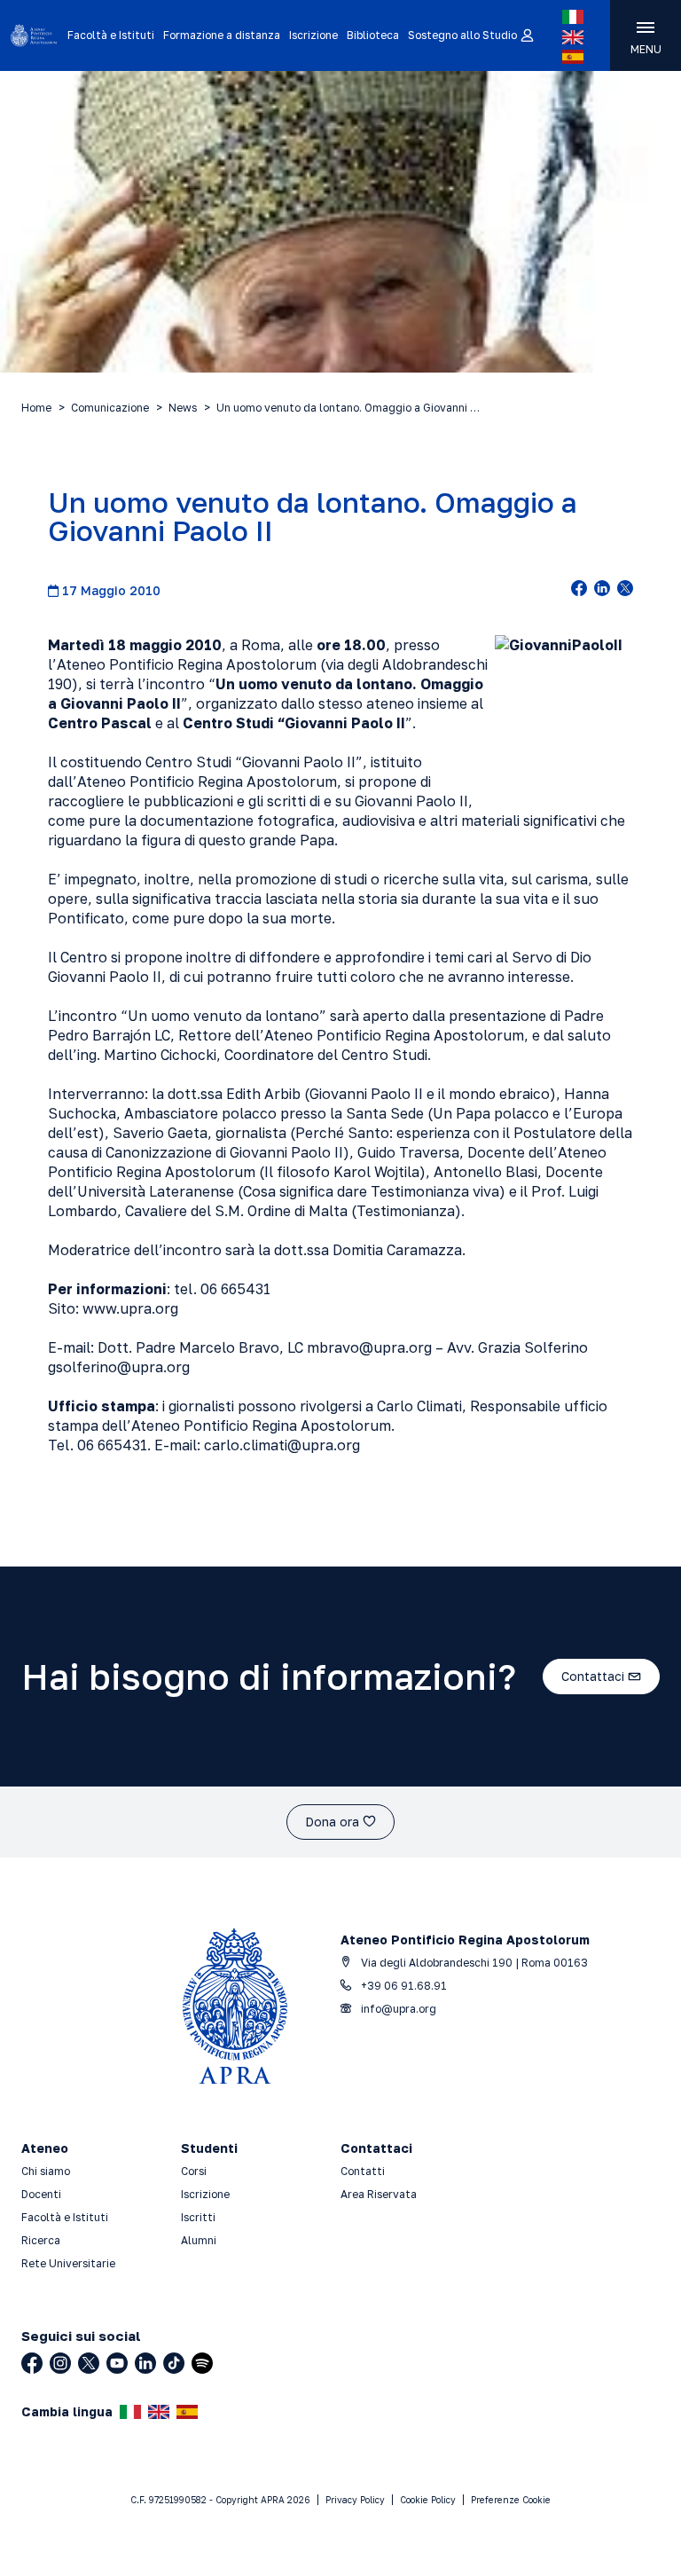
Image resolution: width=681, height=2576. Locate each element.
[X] (89, 2363)
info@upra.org (397, 2009)
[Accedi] (526, 36)
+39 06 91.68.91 (403, 1986)
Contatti (363, 2171)
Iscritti (198, 2217)
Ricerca (41, 2240)
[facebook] (579, 590)
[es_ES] (573, 57)
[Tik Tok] (174, 2363)
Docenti (41, 2194)
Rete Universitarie (68, 2263)
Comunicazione (110, 408)
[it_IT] (573, 17)
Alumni (199, 2240)
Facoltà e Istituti (111, 35)
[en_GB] (573, 37)
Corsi (194, 2171)
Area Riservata (379, 2194)
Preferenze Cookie (511, 2500)
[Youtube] (117, 2363)
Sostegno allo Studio (462, 35)
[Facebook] (32, 2363)
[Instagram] (60, 2363)
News (183, 408)
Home (36, 408)
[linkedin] (602, 590)
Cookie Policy (428, 2500)
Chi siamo (46, 2171)
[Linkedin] (145, 2363)
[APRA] (34, 35)
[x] (625, 590)
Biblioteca (373, 35)
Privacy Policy (355, 2500)
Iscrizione (313, 35)
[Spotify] (202, 2363)
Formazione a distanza (222, 35)
